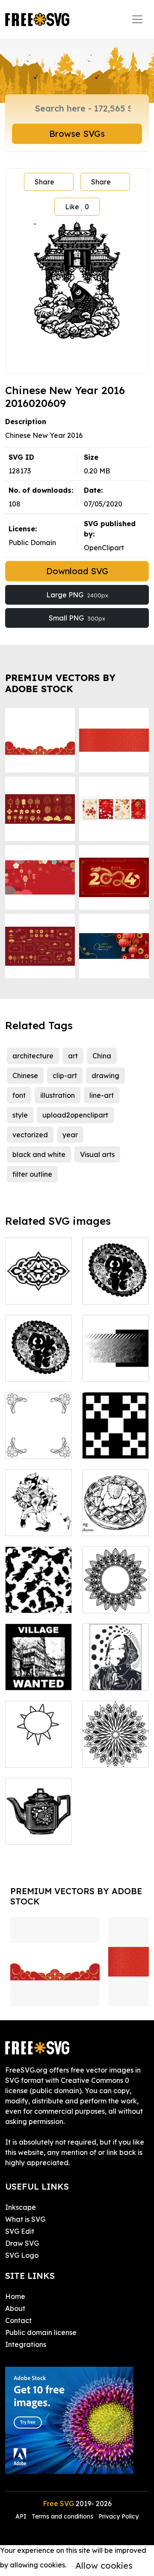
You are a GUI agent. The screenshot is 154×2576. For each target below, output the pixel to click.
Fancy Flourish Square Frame (38, 1442)
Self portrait (111, 1678)
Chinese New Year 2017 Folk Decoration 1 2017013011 (115, 1272)
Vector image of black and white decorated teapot (39, 1812)
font (19, 1095)
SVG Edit (20, 2231)
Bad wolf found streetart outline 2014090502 (38, 1503)
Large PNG (77, 595)
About (15, 2308)
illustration (58, 1095)
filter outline (32, 1174)
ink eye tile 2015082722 (38, 1596)
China (102, 1056)
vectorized (30, 1135)
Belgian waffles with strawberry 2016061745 (115, 1509)
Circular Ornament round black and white (116, 1740)
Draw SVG (22, 2243)
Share (44, 182)
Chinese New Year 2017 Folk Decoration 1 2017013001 (38, 1349)
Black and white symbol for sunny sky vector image (38, 1740)
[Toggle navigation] (137, 19)
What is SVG (25, 2219)
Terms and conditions (62, 2516)
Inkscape (21, 2207)
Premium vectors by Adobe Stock (60, 683)
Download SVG (77, 571)
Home (15, 2296)
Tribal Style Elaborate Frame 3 (116, 1591)
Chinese (25, 1076)
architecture (33, 1056)
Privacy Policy (118, 2516)
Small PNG (77, 618)
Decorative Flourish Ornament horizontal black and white (39, 1267)
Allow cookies (104, 2565)
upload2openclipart (75, 1115)
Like (77, 207)
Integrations (26, 2344)
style (20, 1115)
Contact (18, 2320)
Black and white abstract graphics (115, 1359)
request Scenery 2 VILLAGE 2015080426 (38, 1663)
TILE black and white (115, 1442)
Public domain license (41, 2332)
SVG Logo (22, 2255)
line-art (102, 1095)
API (22, 2516)
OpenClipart (104, 548)
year (70, 1135)
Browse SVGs (77, 134)
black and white (39, 1154)
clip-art (65, 1076)
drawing (105, 1076)
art (73, 1056)
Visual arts (97, 1154)
